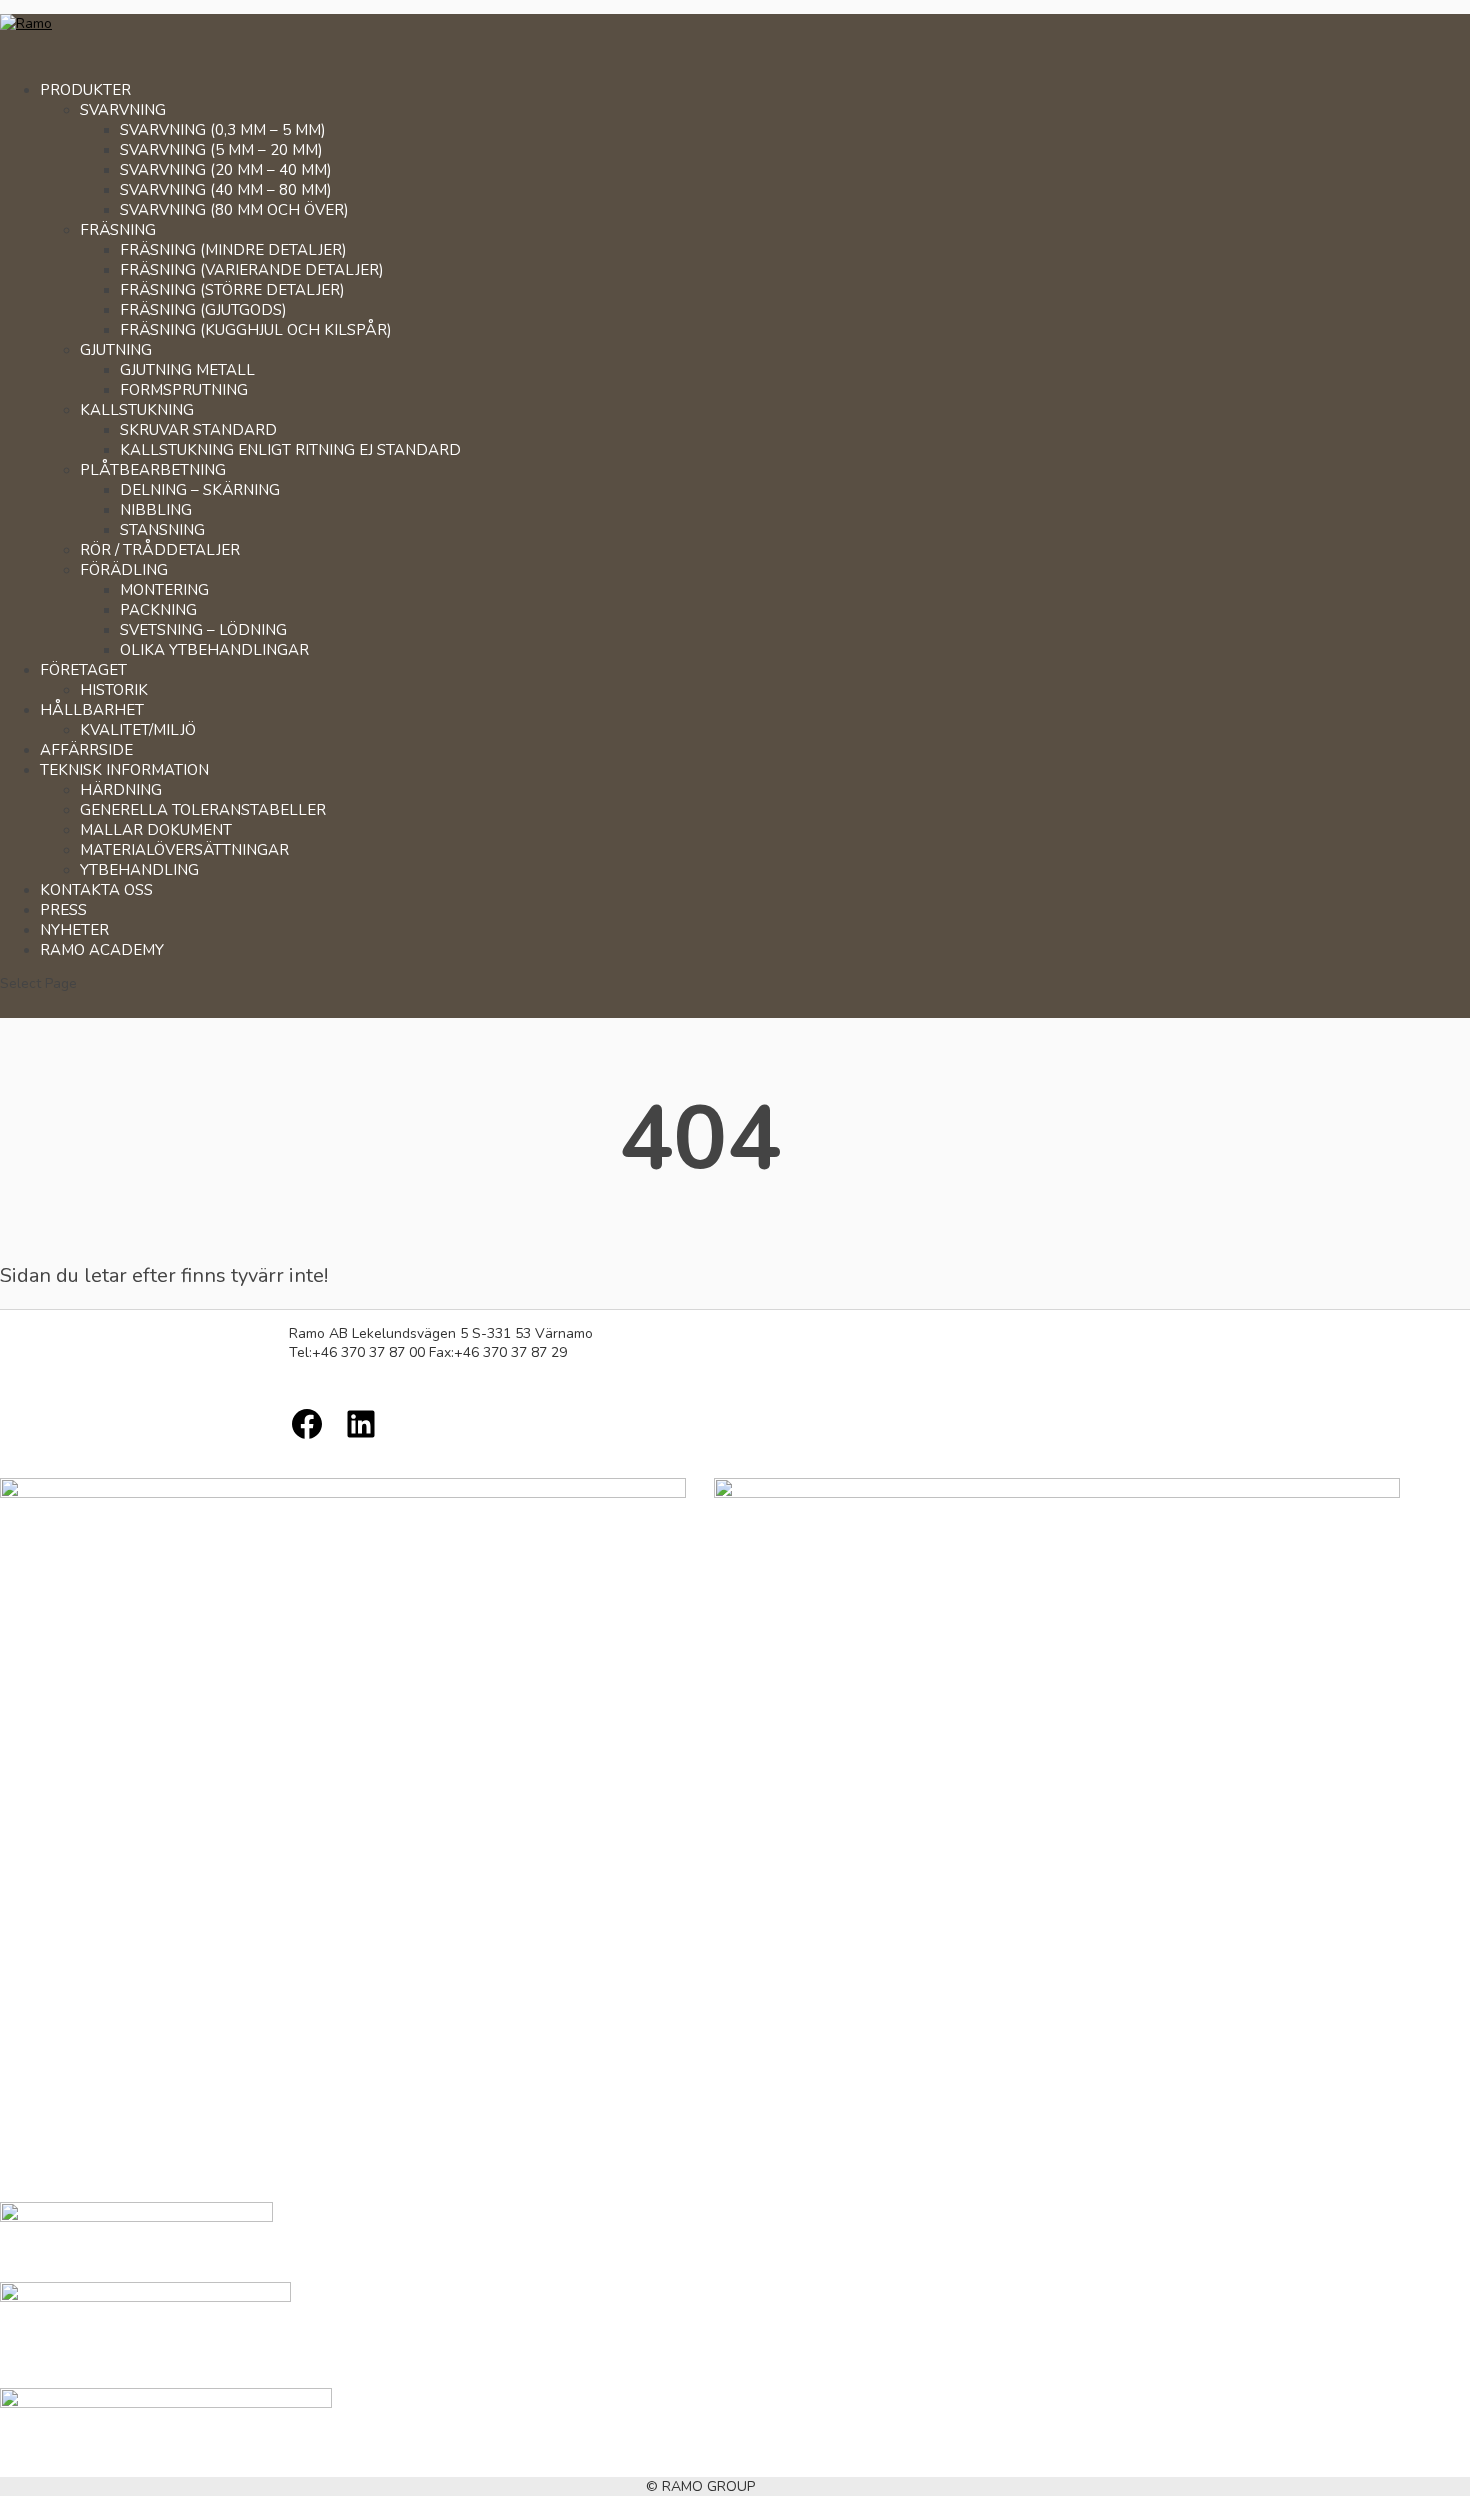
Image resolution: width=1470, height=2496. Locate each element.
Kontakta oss (96, 890)
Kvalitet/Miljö (138, 730)
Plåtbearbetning (153, 470)
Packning (158, 610)
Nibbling (156, 510)
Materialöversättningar (184, 850)
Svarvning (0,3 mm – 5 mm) (223, 130)
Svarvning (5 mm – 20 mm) (221, 150)
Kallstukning (137, 410)
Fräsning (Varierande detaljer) (252, 270)
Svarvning (123, 110)
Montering (164, 590)
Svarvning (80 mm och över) (234, 210)
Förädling (124, 570)
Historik (114, 690)
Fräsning (118, 230)
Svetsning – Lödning (203, 630)
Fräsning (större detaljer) (232, 290)
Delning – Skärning (200, 490)
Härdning (121, 790)
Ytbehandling (139, 870)
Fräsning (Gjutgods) (203, 310)
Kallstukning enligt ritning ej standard (290, 450)
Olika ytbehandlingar (214, 650)
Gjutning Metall (187, 370)
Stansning (162, 530)
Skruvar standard (198, 430)
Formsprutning (184, 390)
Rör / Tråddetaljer (160, 550)
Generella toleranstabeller (203, 810)
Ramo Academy (102, 950)
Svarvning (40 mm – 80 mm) (226, 190)
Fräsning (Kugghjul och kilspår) (256, 330)
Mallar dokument (156, 830)
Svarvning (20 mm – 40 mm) (226, 170)
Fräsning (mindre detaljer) (233, 250)
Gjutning (116, 350)
